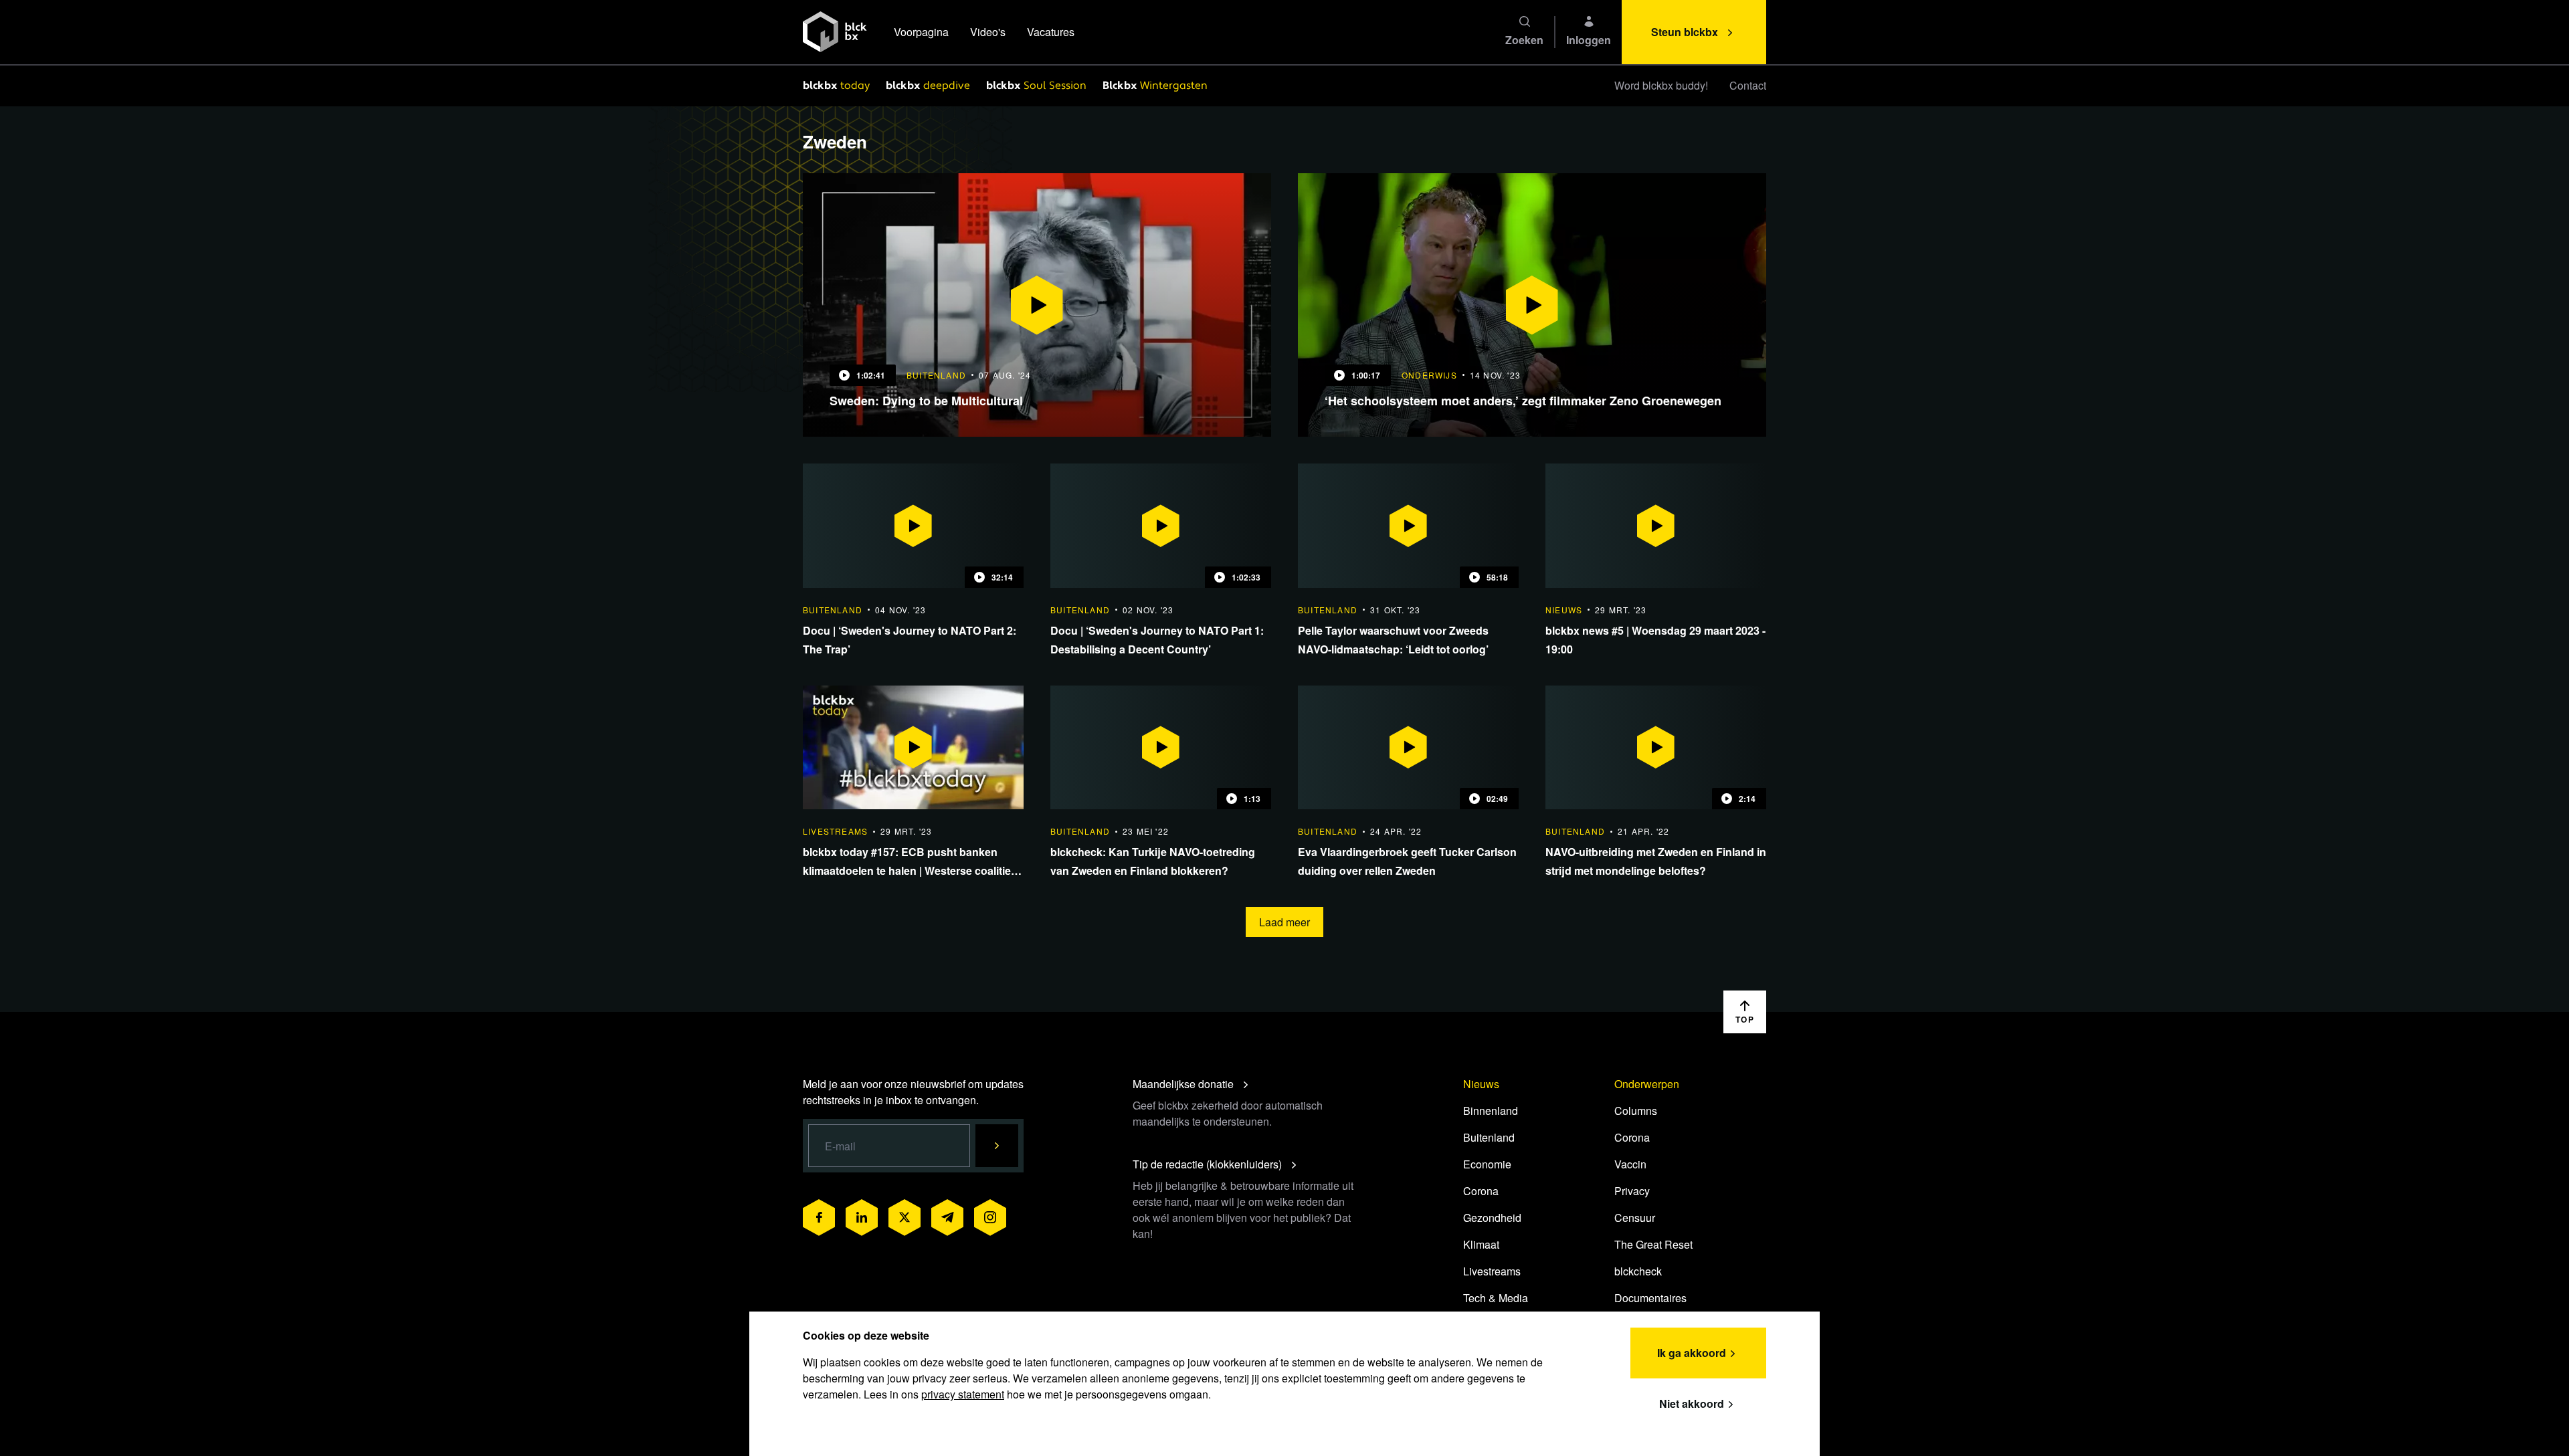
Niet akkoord (1692, 1403)
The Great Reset (1653, 1244)
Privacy (1632, 1191)
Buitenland (1489, 1137)
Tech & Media (1496, 1298)
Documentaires (1650, 1298)
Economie (1487, 1164)
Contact (1748, 85)
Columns (1636, 1111)
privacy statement (963, 1394)
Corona (1481, 1191)
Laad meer (1284, 922)
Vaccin (1630, 1164)
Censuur (1635, 1218)
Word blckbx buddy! (1661, 85)
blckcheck (1638, 1271)
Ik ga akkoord (1692, 1353)
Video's (988, 32)
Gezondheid (1492, 1218)
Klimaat (1481, 1244)
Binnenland (1491, 1111)
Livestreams (1492, 1271)
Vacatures (1051, 32)
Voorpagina (921, 32)
